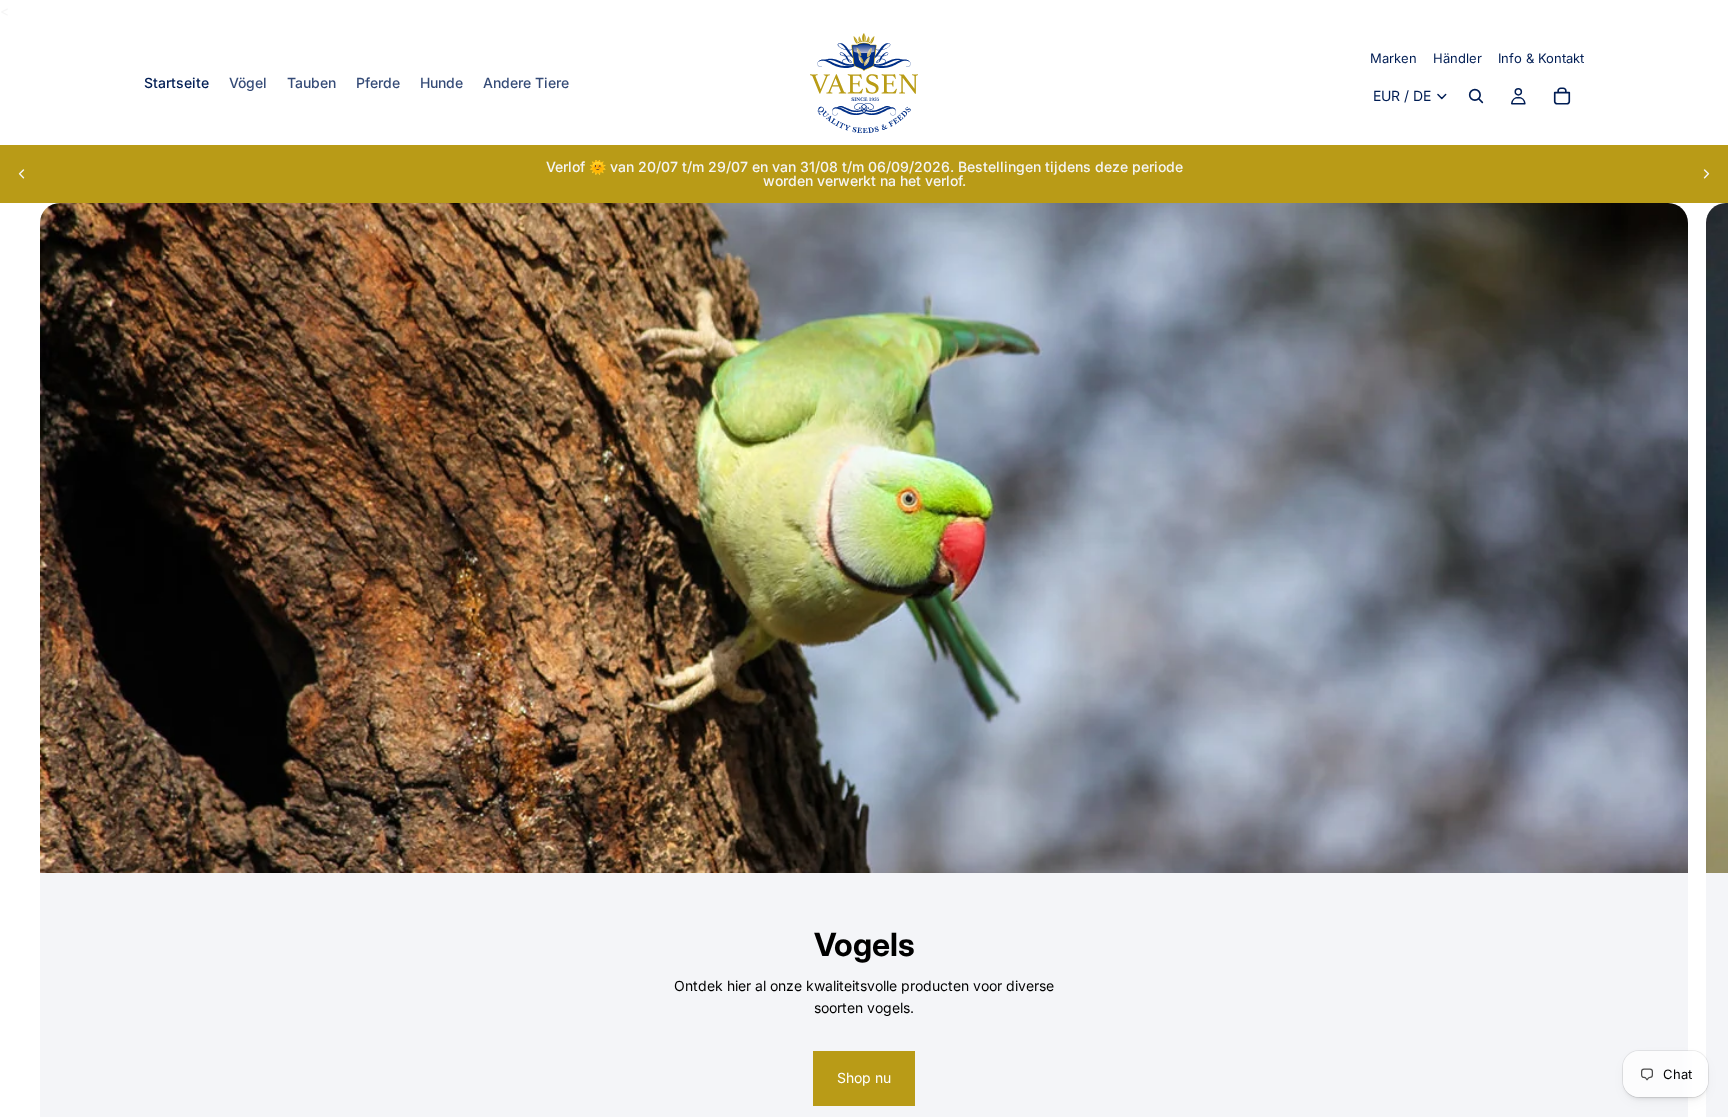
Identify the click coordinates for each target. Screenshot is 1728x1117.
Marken (1393, 58)
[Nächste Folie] (1706, 174)
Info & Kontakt (1541, 58)
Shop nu (864, 1077)
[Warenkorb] (1562, 97)
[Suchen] (1476, 97)
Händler (1457, 58)
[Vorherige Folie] (22, 174)
